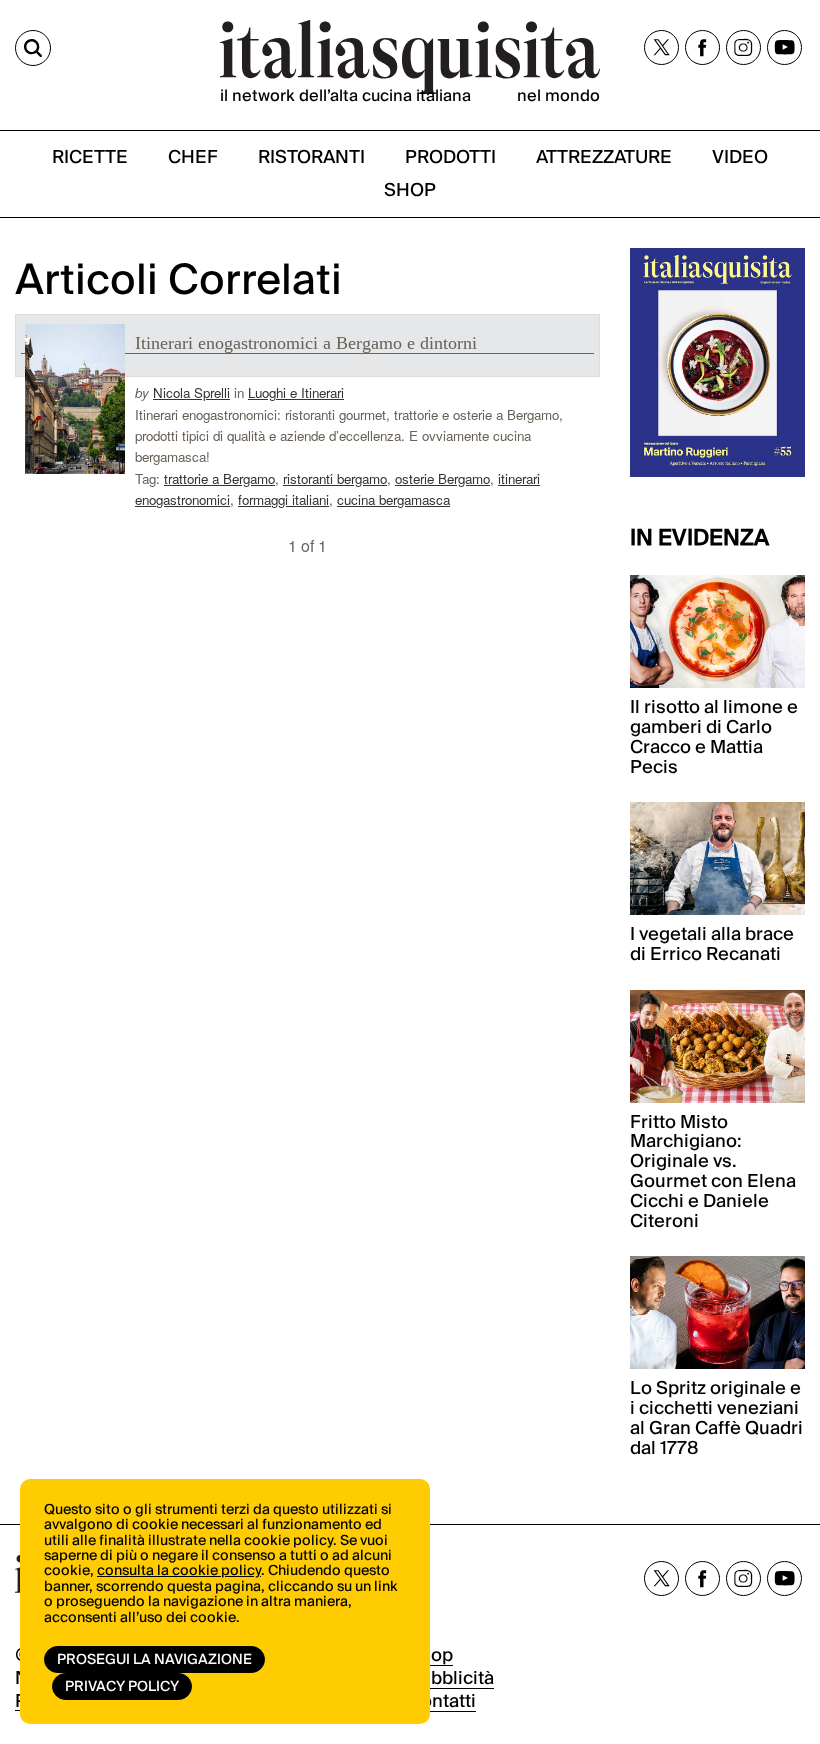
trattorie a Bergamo (219, 478)
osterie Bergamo (442, 478)
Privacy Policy (122, 1687)
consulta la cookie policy (179, 1571)
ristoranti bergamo (335, 478)
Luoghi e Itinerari (296, 392)
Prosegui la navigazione (154, 1660)
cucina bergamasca (393, 499)
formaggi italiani (283, 499)
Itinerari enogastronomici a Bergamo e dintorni (306, 343)
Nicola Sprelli (191, 392)
